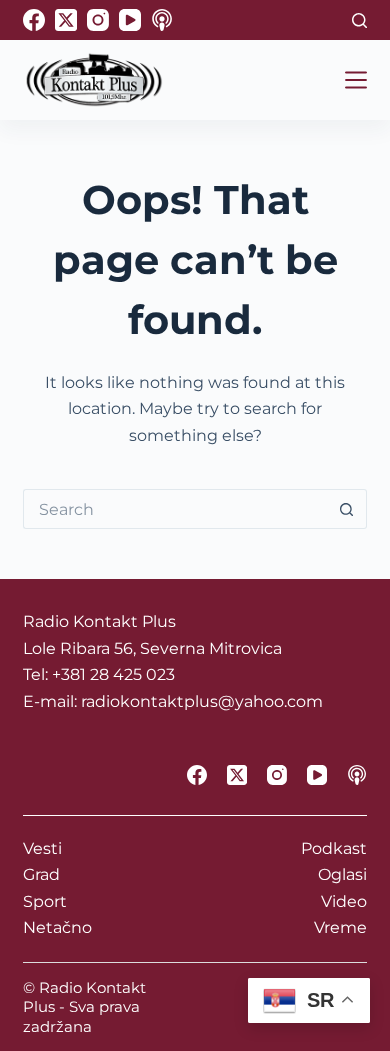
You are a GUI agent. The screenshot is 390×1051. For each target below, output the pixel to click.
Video (344, 901)
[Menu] (356, 80)
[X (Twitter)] (66, 20)
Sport (45, 901)
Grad (41, 874)
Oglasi (342, 874)
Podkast (334, 848)
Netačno (57, 927)
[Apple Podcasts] (162, 20)
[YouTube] (130, 20)
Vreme (340, 927)
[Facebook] (34, 20)
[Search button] (347, 509)
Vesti (42, 848)
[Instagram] (98, 20)
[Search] (359, 20)
